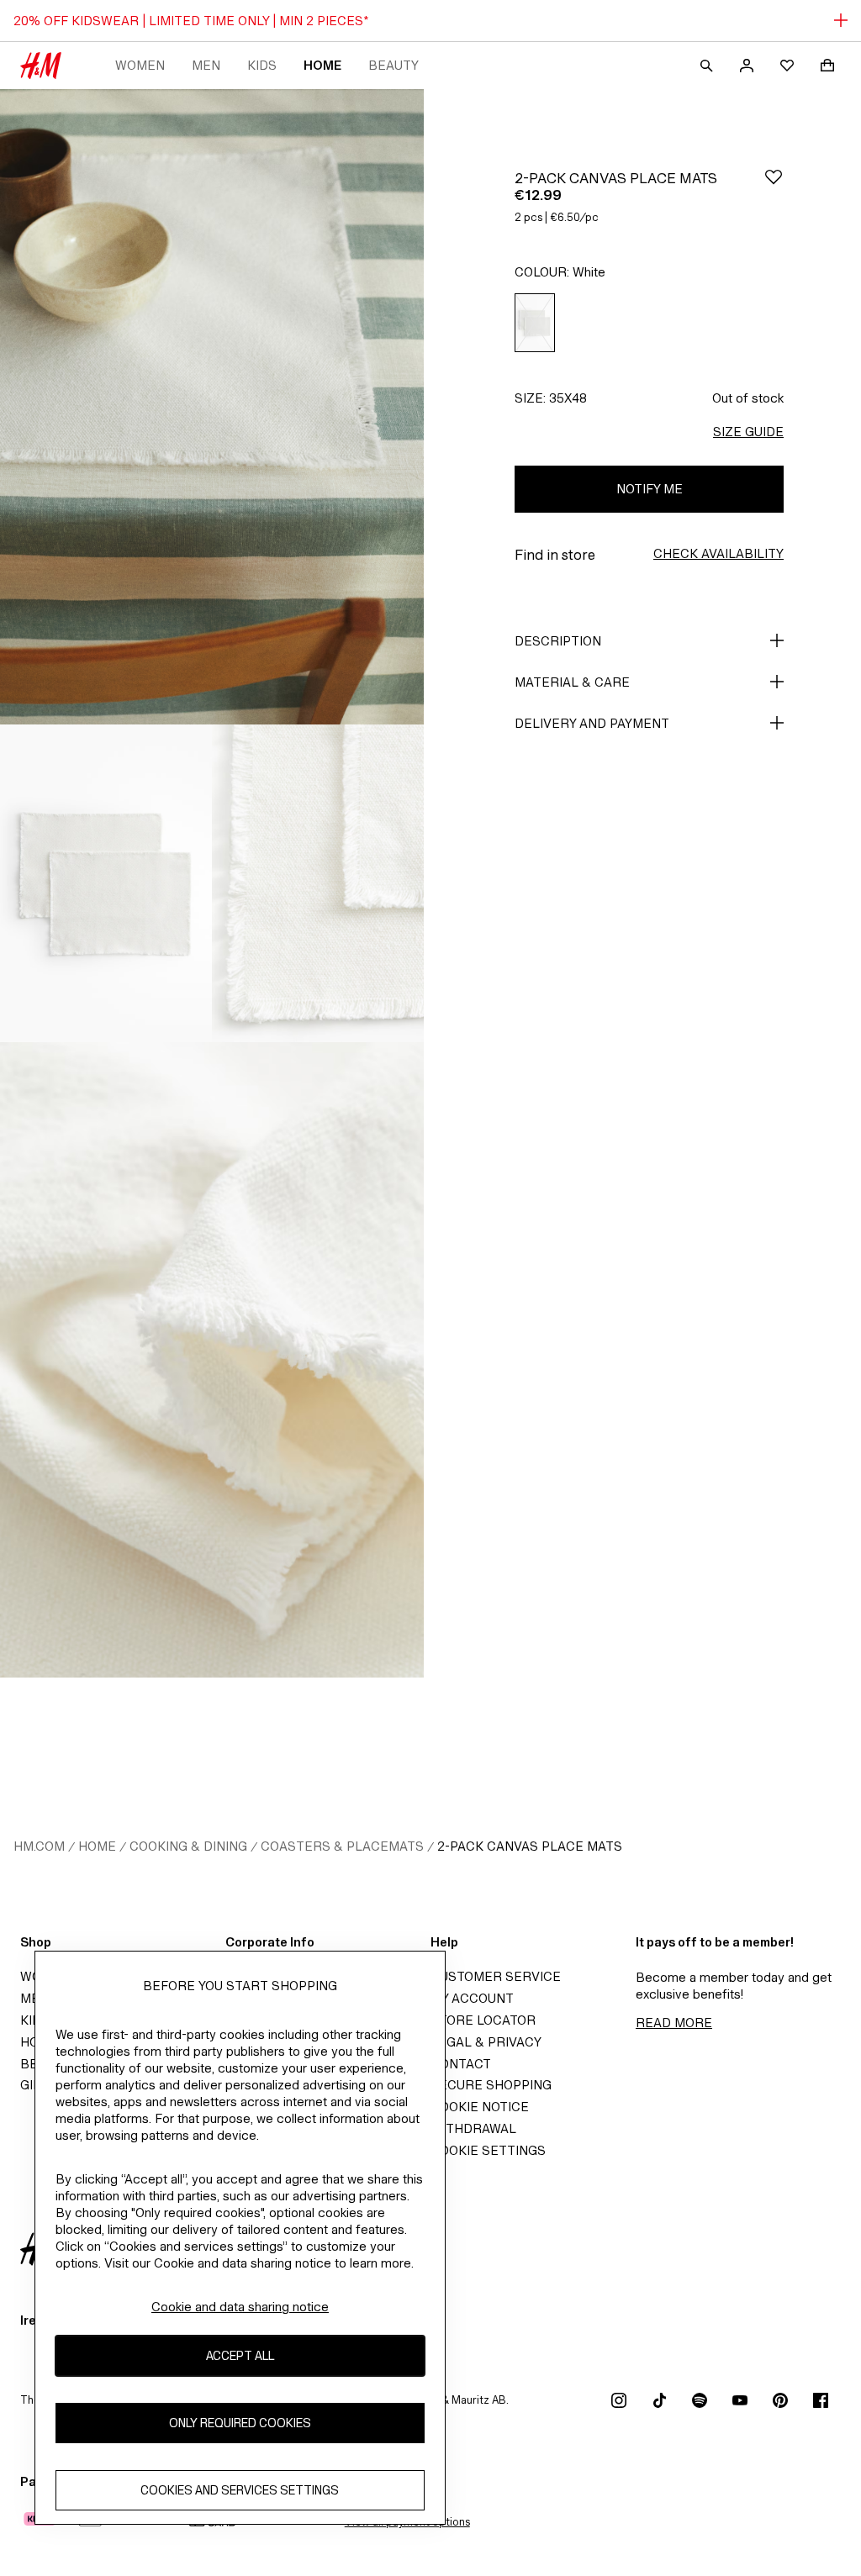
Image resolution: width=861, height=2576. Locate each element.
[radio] (535, 323)
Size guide (748, 432)
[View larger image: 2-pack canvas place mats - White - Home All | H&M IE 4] (212, 1360)
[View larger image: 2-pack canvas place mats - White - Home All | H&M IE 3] (318, 883)
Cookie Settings (488, 2150)
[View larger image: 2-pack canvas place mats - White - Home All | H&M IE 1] (212, 407)
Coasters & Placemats (342, 1846)
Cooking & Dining (188, 1846)
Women (140, 65)
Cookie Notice (480, 2107)
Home (322, 65)
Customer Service (496, 1976)
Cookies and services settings (240, 2490)
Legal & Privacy (486, 2042)
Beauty (394, 65)
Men (206, 65)
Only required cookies (240, 2423)
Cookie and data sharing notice (240, 2307)
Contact (461, 2064)
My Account (472, 1998)
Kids (262, 65)
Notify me (650, 489)
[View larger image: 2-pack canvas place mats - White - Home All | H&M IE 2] (106, 883)
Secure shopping (491, 2085)
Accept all (240, 2355)
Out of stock (748, 398)
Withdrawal (473, 2128)
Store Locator (483, 2020)
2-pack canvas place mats (530, 1846)
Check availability (718, 553)
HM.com (39, 1846)
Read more (674, 2023)
